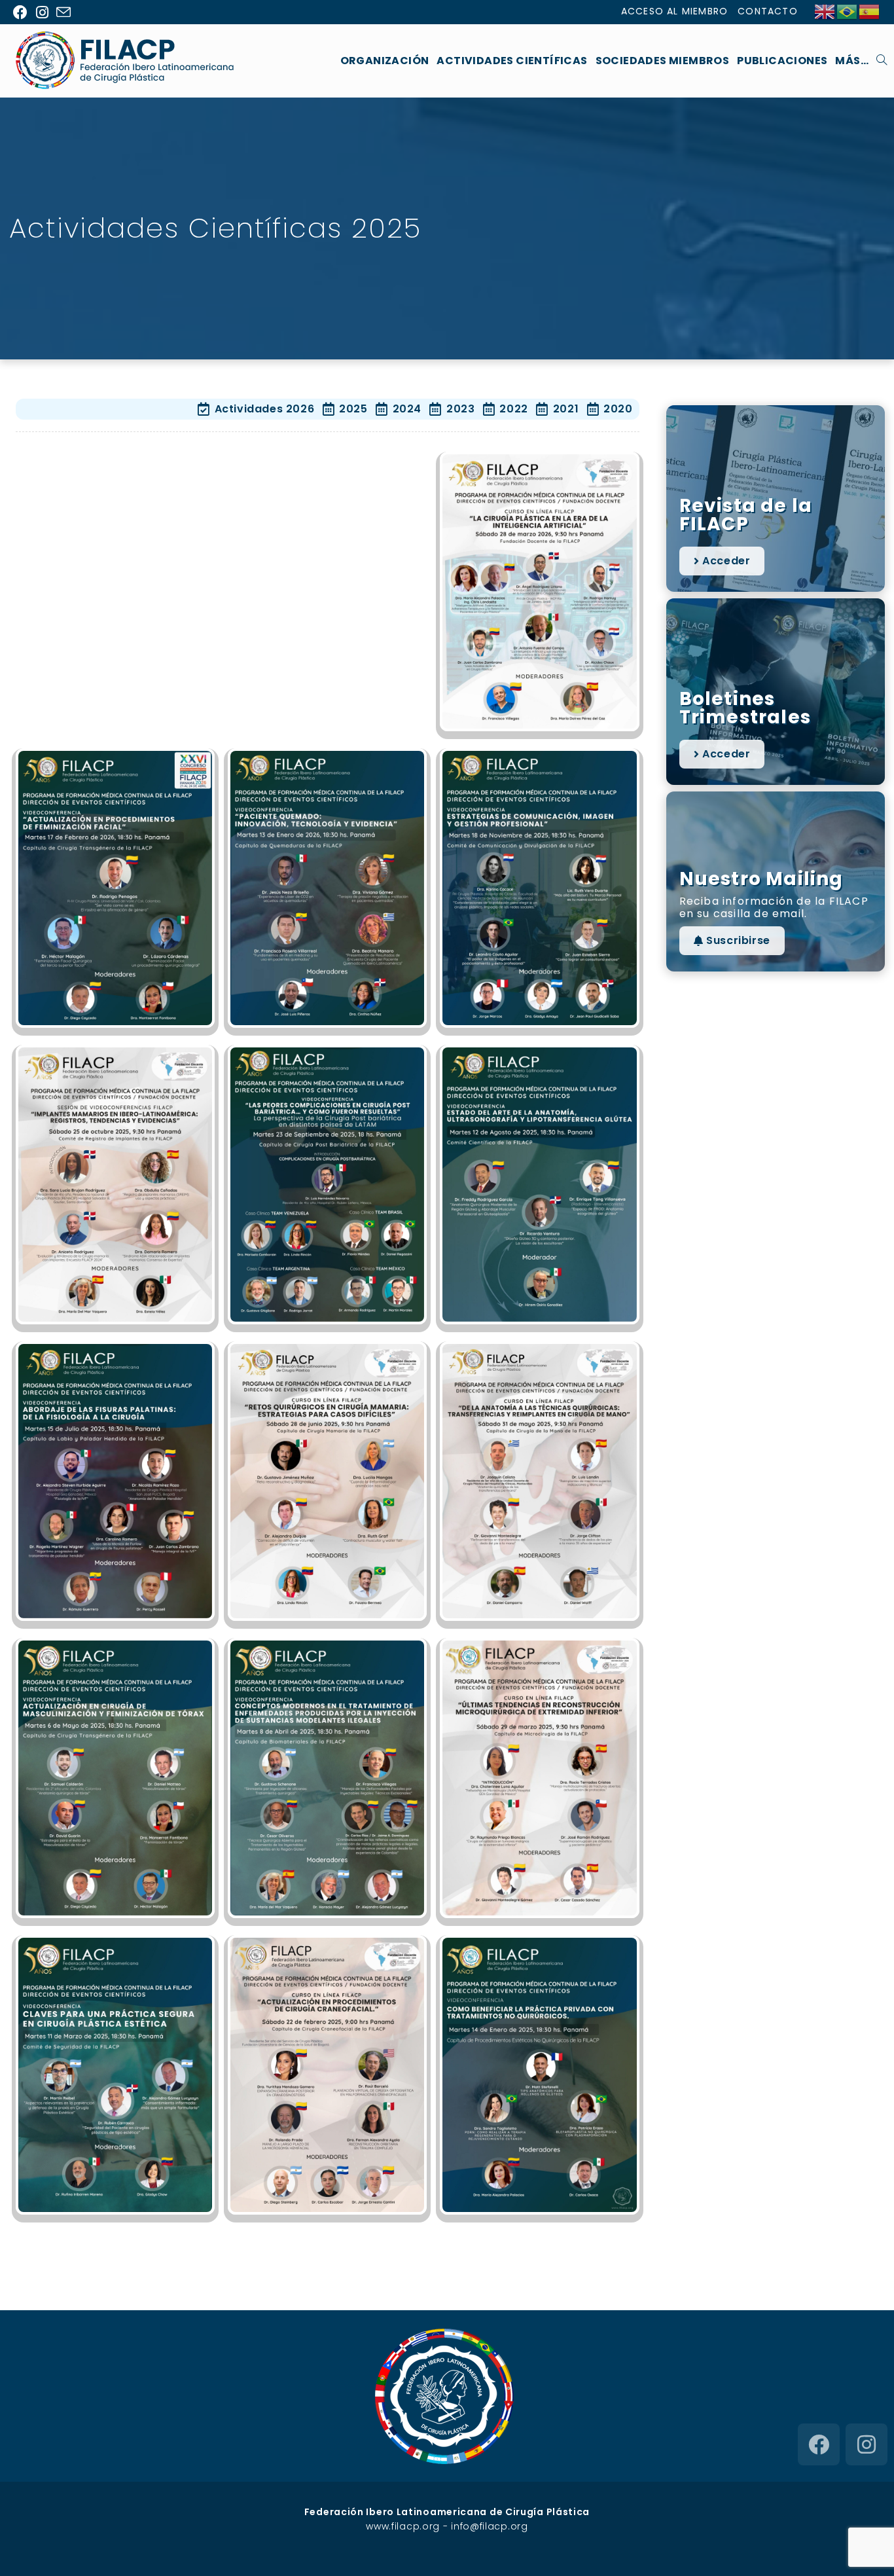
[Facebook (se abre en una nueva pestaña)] (23, 12)
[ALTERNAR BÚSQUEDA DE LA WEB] (882, 61)
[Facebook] (819, 2444)
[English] (825, 11)
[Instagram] (867, 2444)
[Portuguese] (848, 11)
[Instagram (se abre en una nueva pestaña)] (43, 12)
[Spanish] (870, 11)
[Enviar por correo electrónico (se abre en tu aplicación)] (64, 13)
